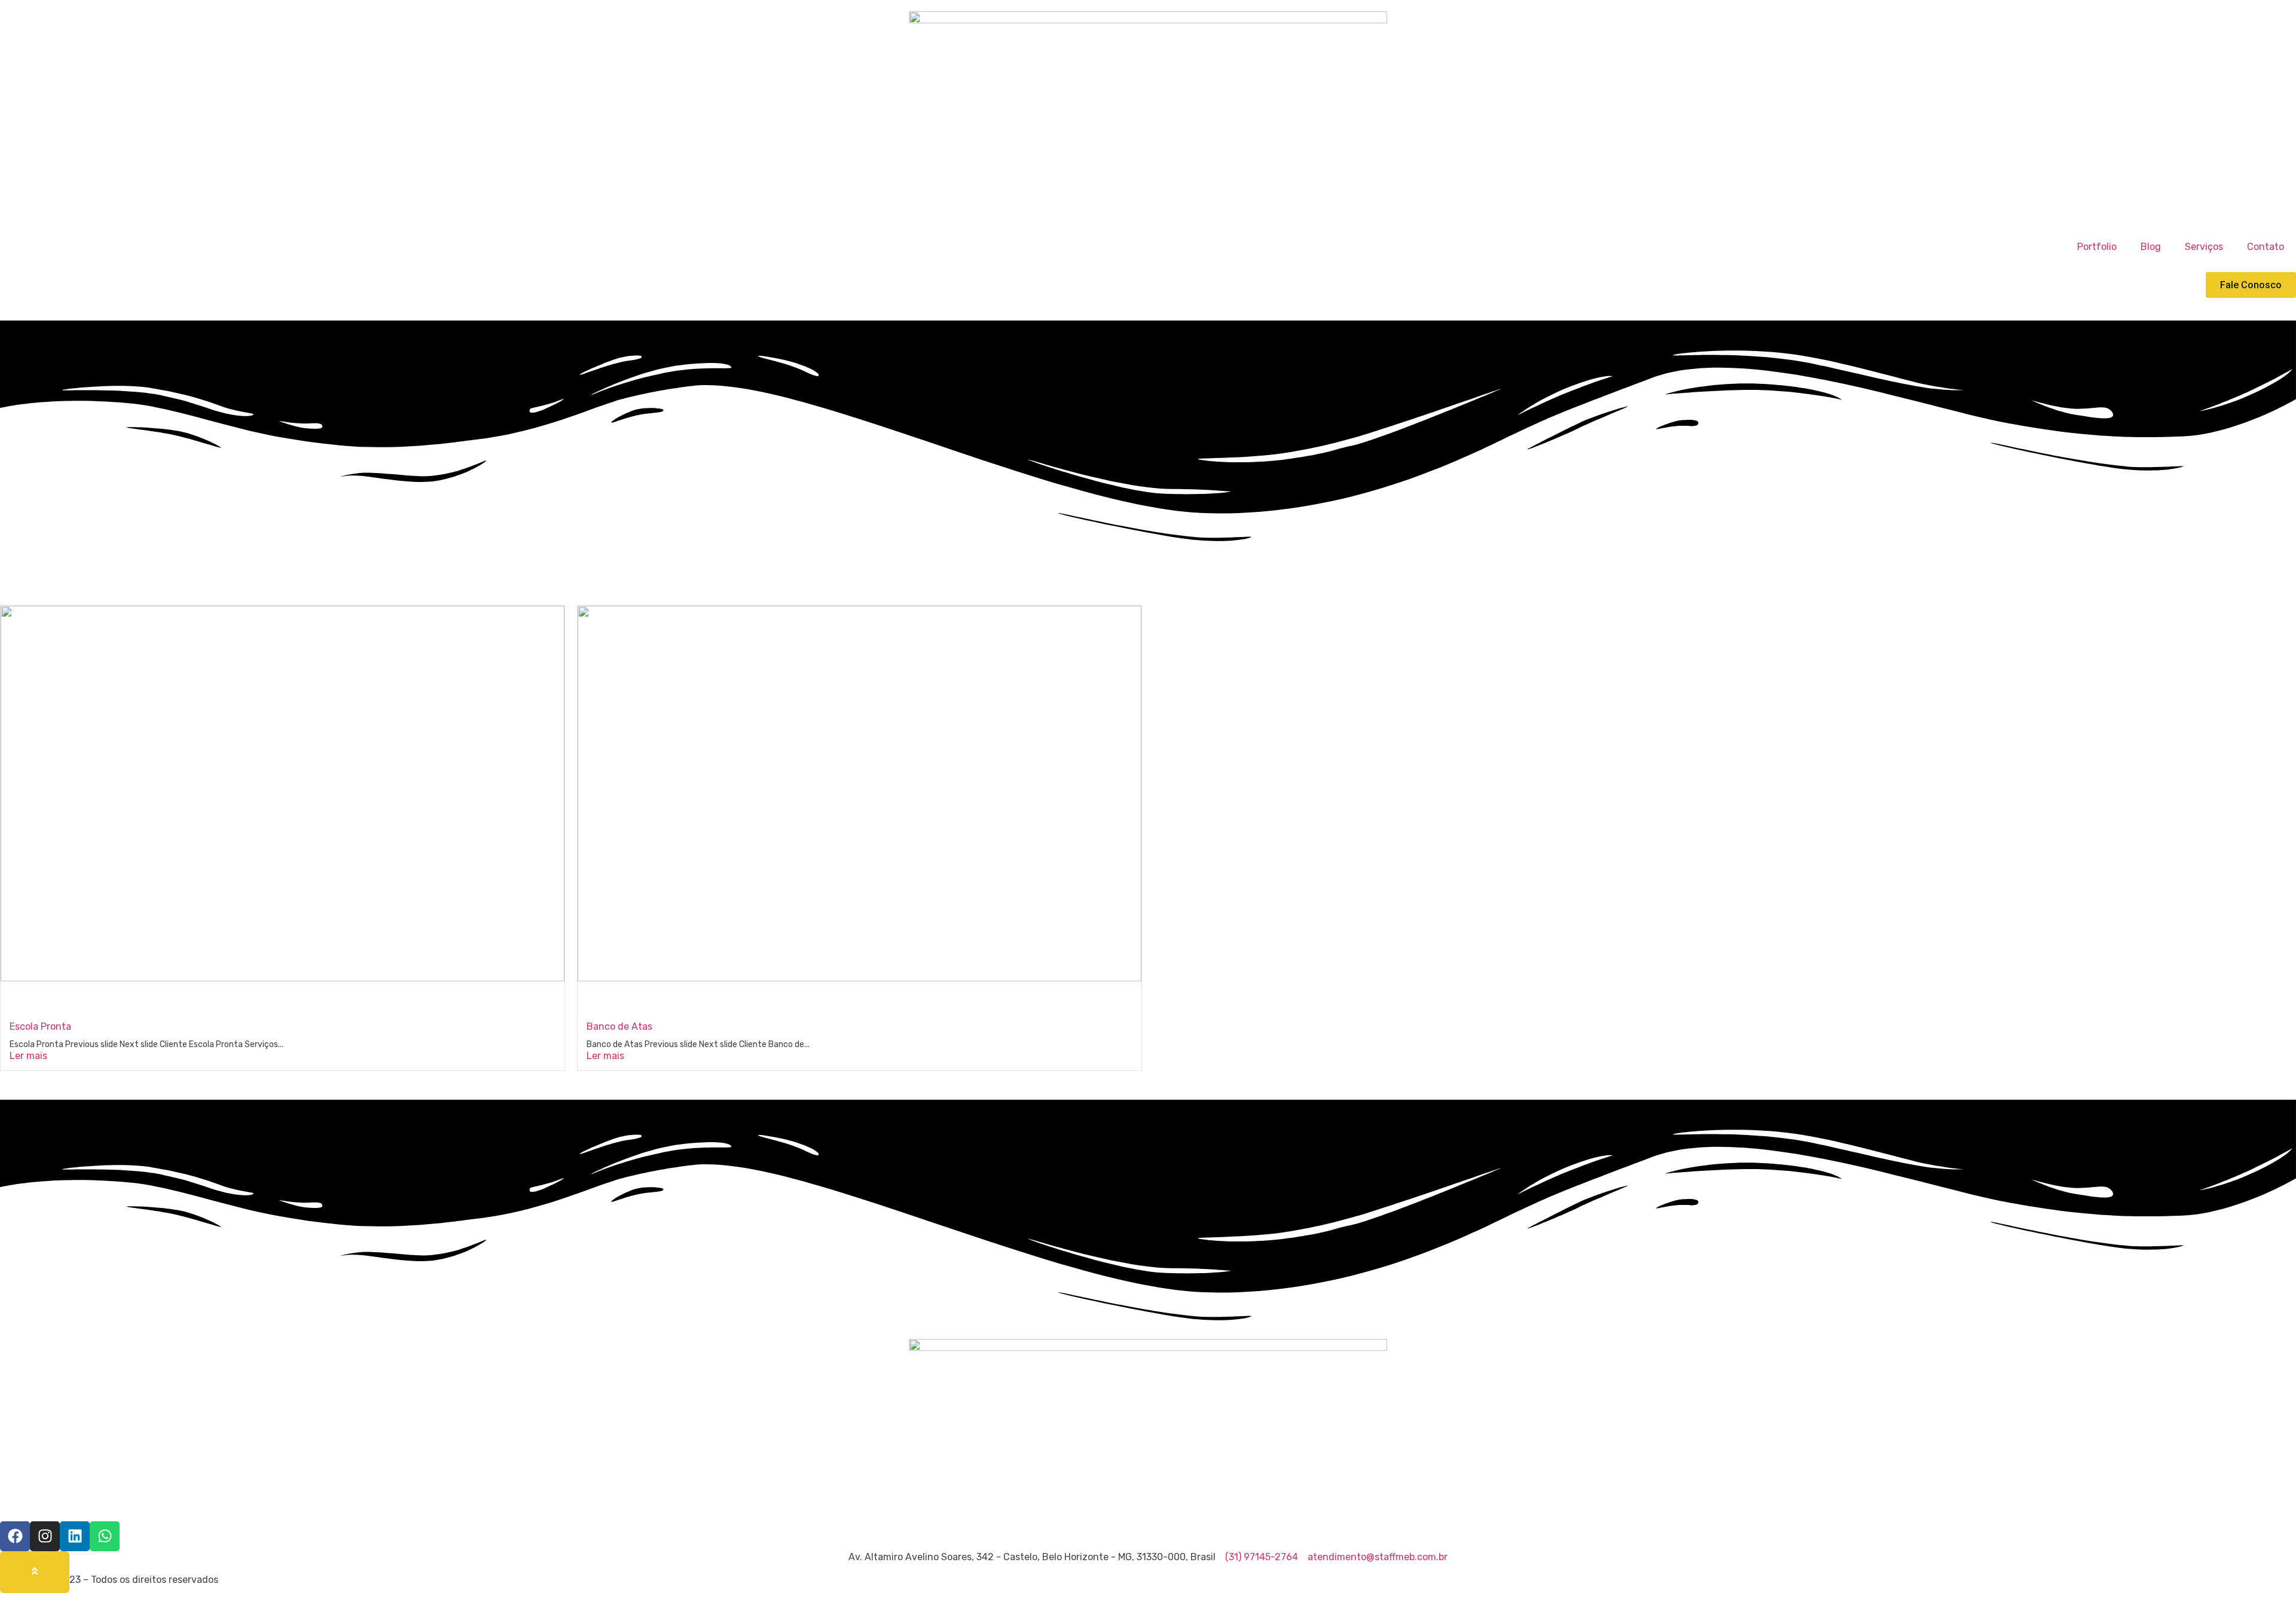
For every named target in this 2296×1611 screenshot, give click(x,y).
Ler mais (28, 1056)
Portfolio (2097, 247)
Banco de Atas (619, 1026)
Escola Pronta (40, 1026)
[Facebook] (15, 1536)
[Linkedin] (75, 1536)
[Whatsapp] (105, 1536)
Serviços (2204, 247)
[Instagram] (45, 1536)
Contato (2266, 247)
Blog (2151, 247)
